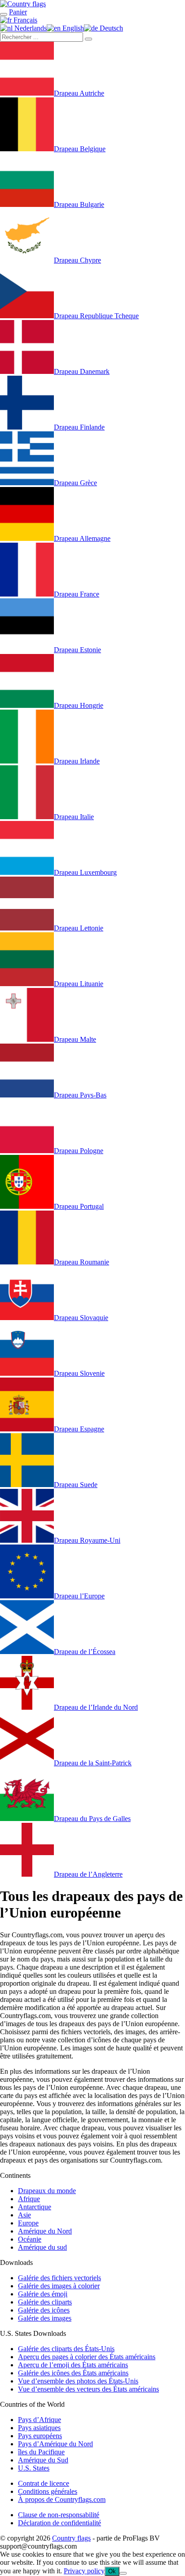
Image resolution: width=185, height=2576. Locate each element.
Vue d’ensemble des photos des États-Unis (78, 2381)
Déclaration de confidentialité (59, 2523)
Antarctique (35, 2207)
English (72, 28)
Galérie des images (45, 2318)
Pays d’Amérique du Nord (55, 2444)
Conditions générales (48, 2491)
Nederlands (30, 28)
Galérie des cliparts (45, 2302)
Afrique (29, 2199)
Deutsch (110, 28)
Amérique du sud (42, 2247)
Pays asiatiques (39, 2428)
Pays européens (40, 2436)
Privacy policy (84, 2571)
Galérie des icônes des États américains (73, 2373)
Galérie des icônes (44, 2310)
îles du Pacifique (41, 2452)
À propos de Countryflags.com (62, 2499)
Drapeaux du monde (47, 2191)
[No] (123, 2573)
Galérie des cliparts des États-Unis (66, 2349)
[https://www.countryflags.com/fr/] (23, 4)
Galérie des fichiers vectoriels (59, 2278)
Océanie (30, 2239)
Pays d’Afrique (40, 2420)
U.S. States (34, 2468)
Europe (28, 2223)
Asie (24, 2215)
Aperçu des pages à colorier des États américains (87, 2357)
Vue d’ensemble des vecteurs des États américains (88, 2389)
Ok (112, 2571)
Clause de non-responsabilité (59, 2515)
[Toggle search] (4, 14)
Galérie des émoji (43, 2294)
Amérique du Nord (45, 2231)
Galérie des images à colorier (59, 2286)
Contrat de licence (44, 2483)
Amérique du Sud (43, 2460)
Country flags (71, 2538)
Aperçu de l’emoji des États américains (73, 2365)
